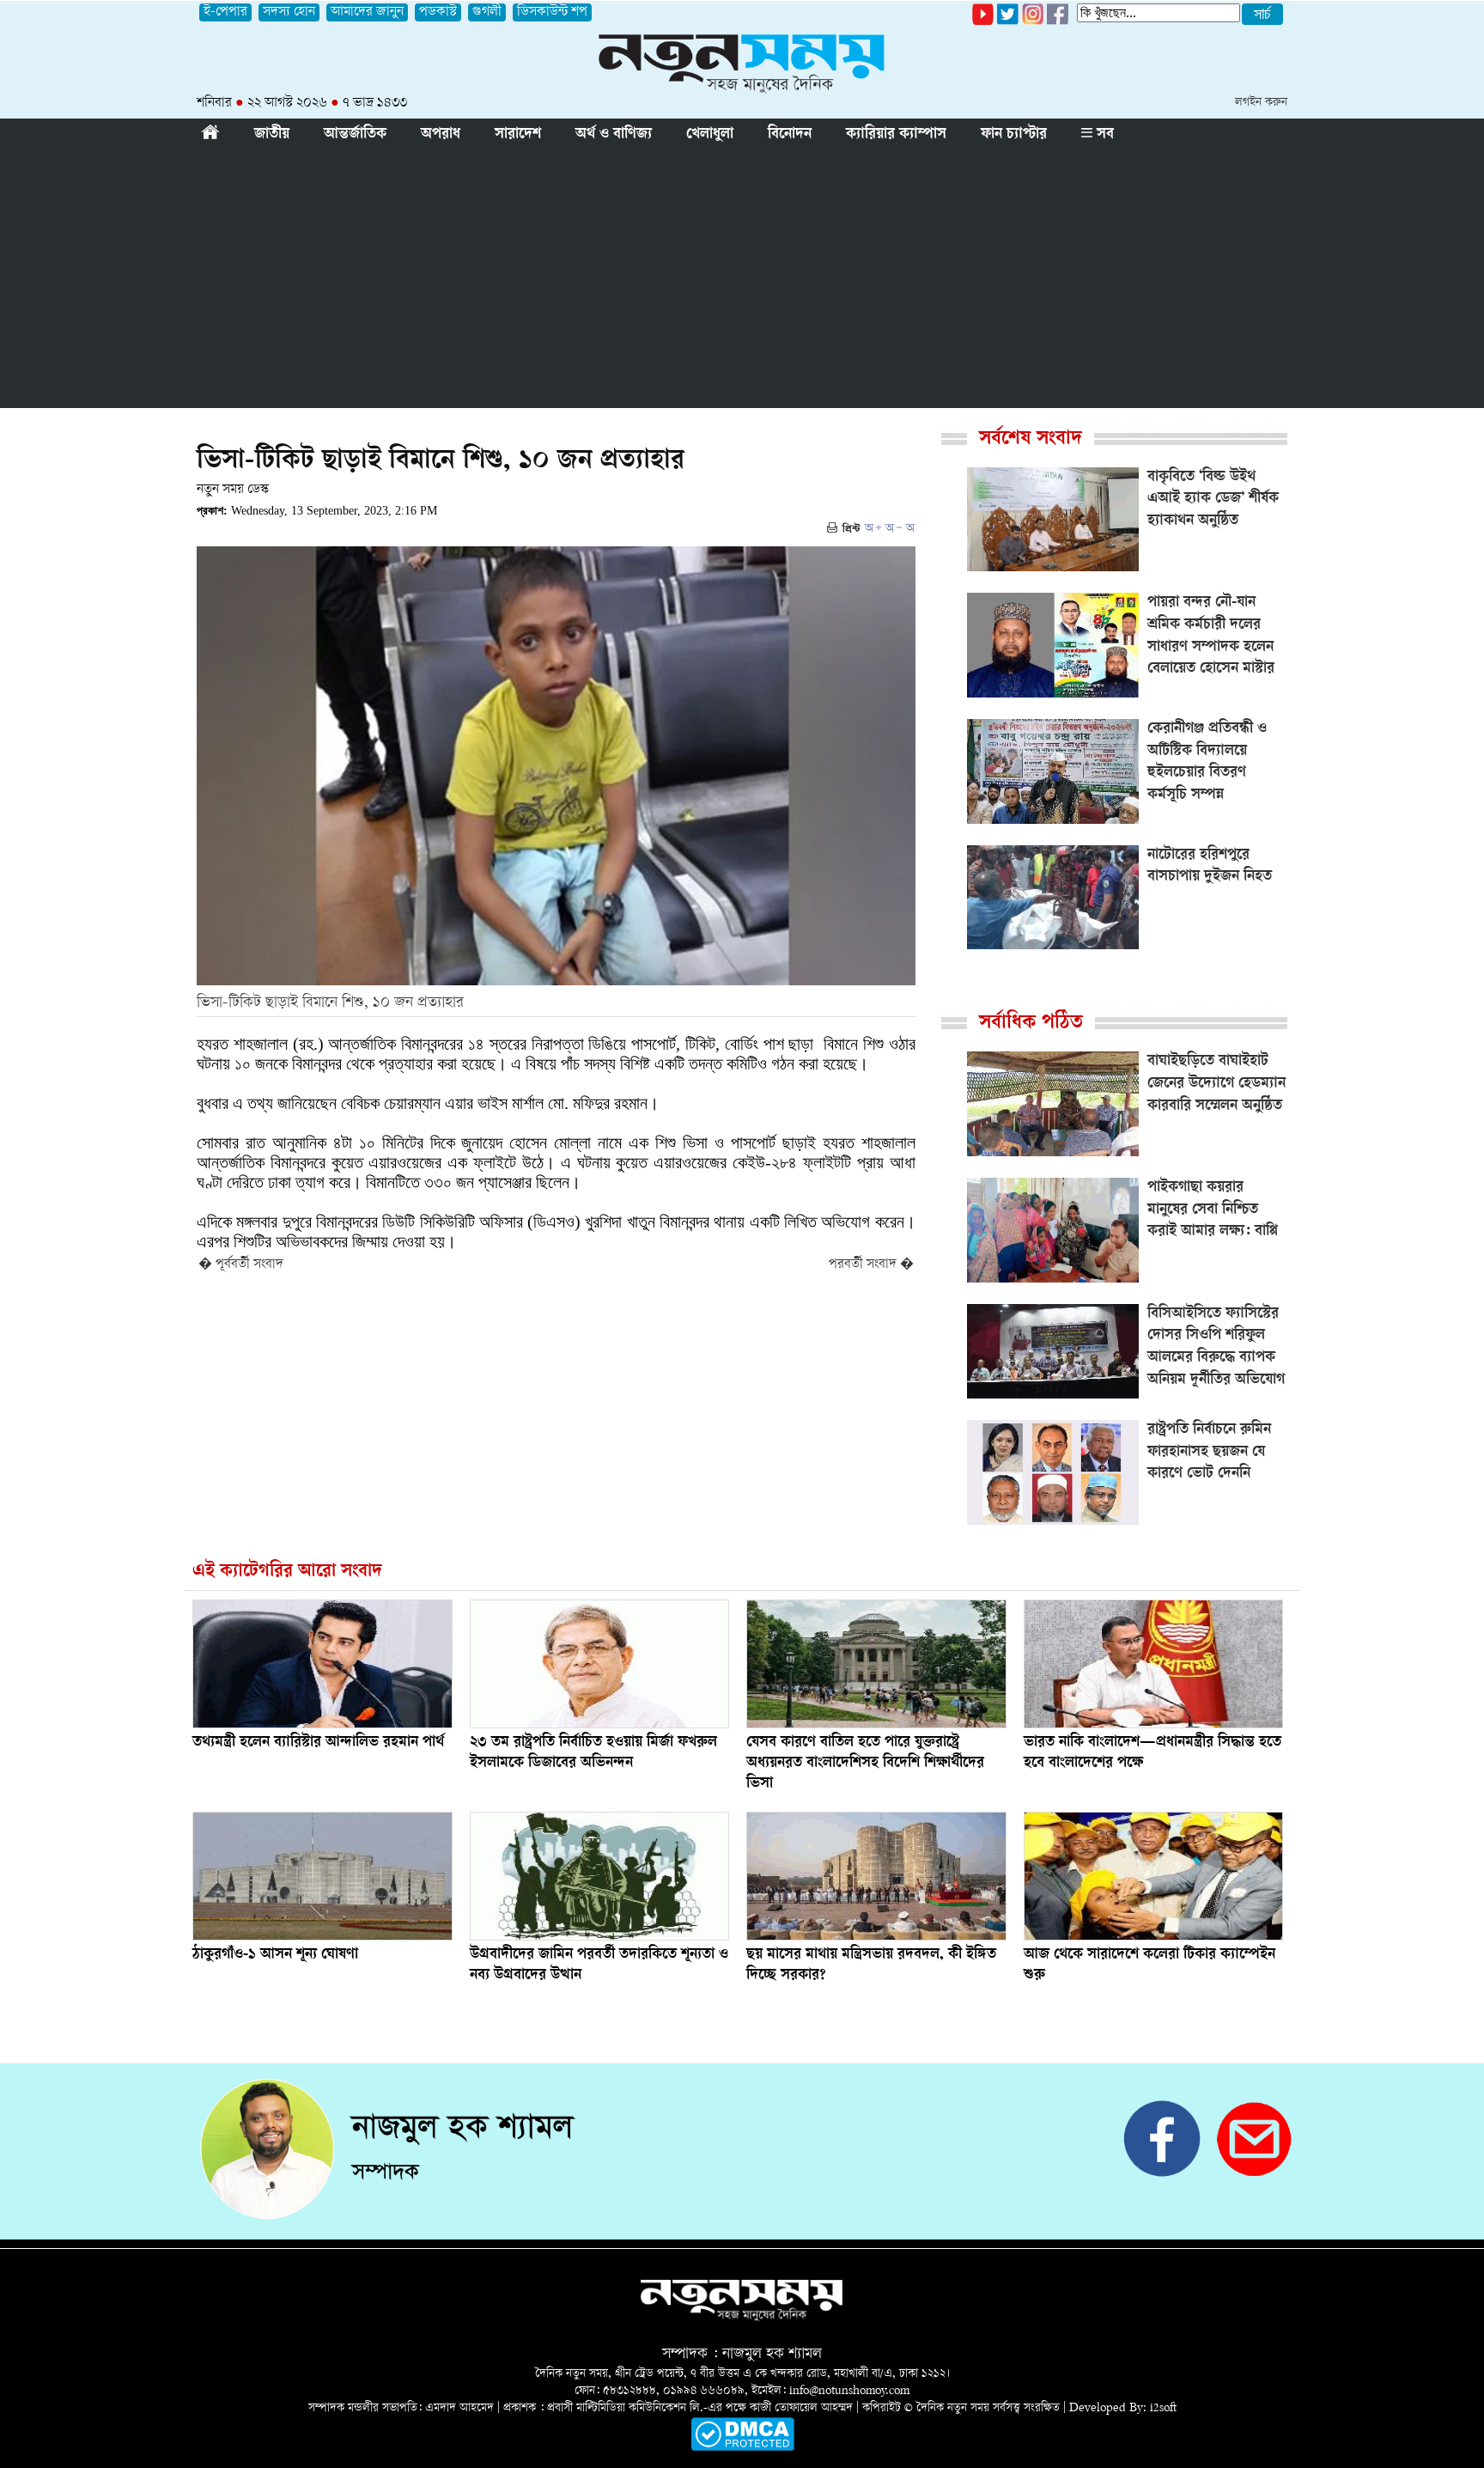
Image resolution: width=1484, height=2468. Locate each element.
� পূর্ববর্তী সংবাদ (241, 1265)
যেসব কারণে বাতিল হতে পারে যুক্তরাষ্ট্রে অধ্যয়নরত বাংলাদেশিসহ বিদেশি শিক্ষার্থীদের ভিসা (865, 1764)
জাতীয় (272, 135)
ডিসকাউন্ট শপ (552, 12)
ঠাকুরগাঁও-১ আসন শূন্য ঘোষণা (275, 1955)
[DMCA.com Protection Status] (742, 2448)
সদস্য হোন (289, 12)
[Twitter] (1008, 22)
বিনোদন (790, 135)
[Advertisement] (742, 279)
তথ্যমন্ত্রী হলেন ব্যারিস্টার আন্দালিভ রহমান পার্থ (318, 1743)
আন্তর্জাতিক (355, 135)
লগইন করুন (1261, 103)
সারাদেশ (518, 135)
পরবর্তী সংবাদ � (871, 1265)
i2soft (1163, 2408)
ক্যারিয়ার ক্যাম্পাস (896, 135)
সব (1103, 135)
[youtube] (983, 22)
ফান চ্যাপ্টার (1014, 135)
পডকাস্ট (438, 12)
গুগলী (487, 12)
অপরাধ (441, 135)
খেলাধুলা (710, 135)
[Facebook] (1033, 22)
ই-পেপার (225, 12)
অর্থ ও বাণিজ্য (614, 135)
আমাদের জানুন (367, 12)
